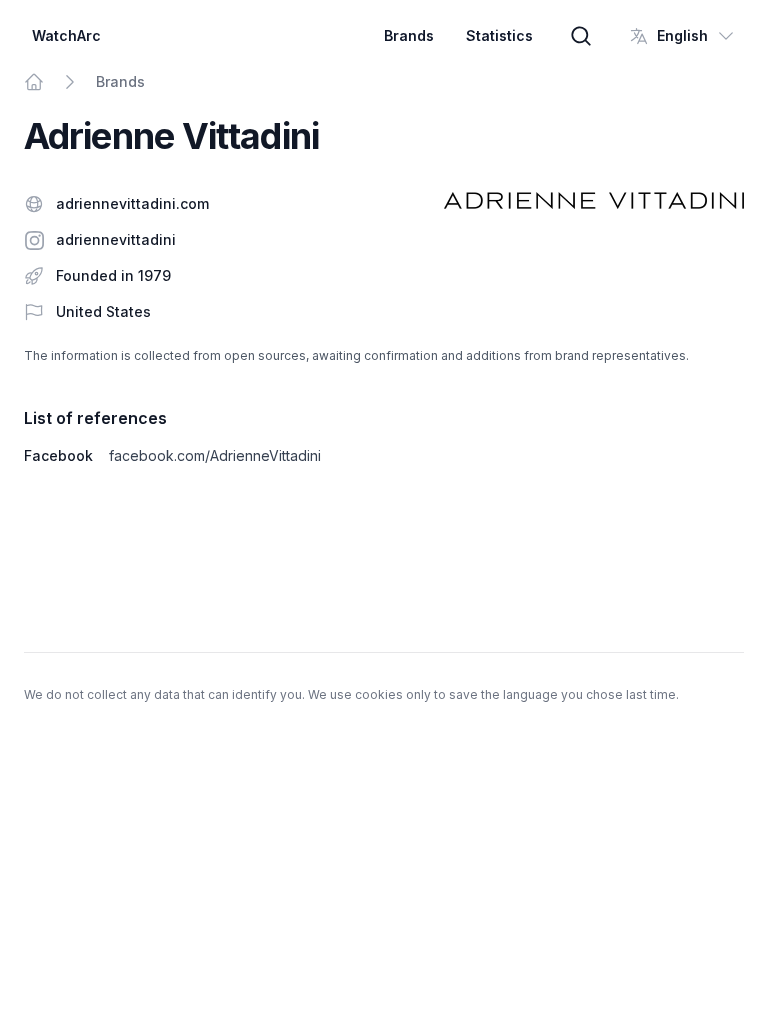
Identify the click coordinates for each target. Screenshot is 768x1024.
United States (103, 311)
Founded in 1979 (113, 275)
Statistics (499, 35)
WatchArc (66, 35)
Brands (409, 35)
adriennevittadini (116, 239)
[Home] (34, 82)
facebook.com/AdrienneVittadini (215, 455)
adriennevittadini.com (132, 203)
